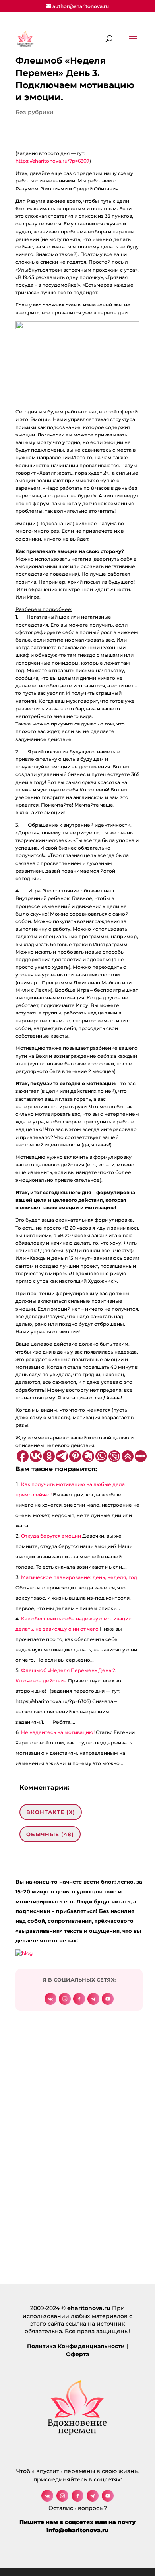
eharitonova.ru (89, 2308)
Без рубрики (35, 112)
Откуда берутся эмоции (51, 1536)
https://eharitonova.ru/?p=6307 (52, 161)
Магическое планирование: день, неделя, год (79, 1577)
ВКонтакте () (51, 1812)
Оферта (77, 2354)
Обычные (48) (50, 1834)
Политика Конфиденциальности (76, 2346)
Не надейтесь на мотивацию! (58, 1732)
